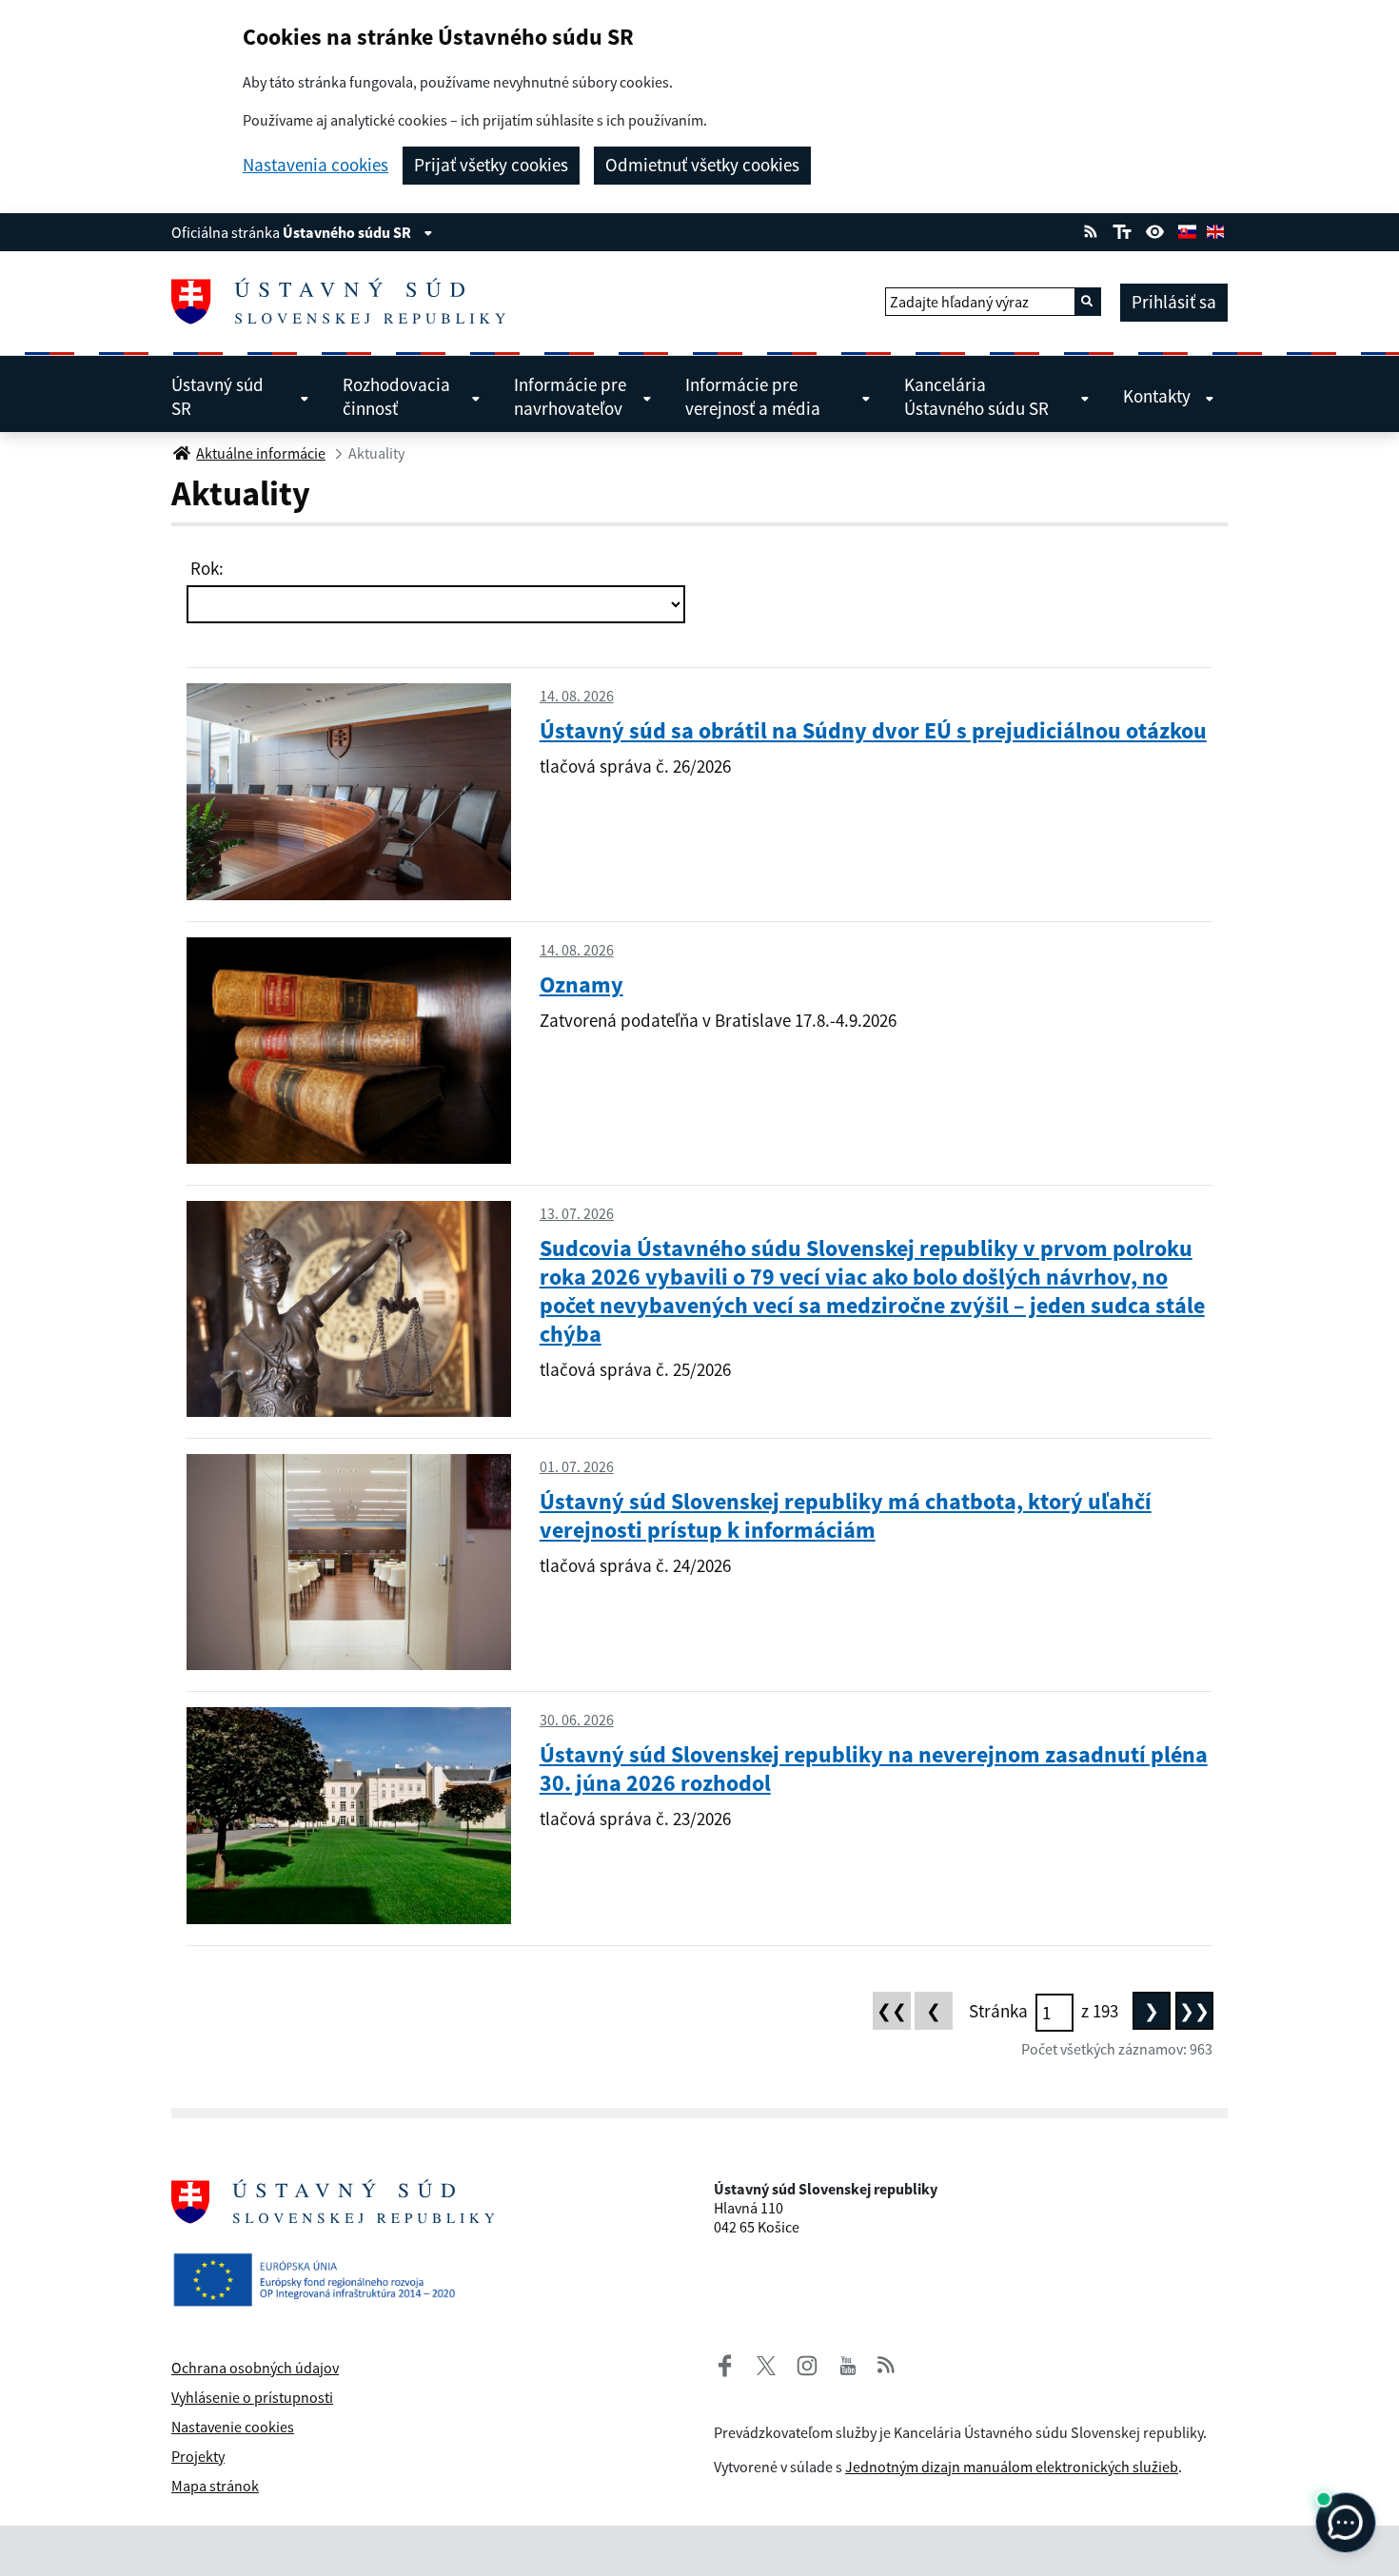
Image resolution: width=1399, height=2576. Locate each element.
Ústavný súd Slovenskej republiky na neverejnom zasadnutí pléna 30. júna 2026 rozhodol (874, 1769)
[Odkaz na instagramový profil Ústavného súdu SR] (799, 2363)
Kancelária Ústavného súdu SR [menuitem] (976, 396)
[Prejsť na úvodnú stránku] (346, 302)
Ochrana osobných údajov (255, 2368)
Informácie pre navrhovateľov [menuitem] (570, 396)
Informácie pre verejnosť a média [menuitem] (753, 396)
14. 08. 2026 (577, 696)
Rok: (205, 568)
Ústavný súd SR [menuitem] (217, 396)
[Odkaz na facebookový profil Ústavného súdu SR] (725, 2363)
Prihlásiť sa (1174, 302)
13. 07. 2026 (577, 1213)
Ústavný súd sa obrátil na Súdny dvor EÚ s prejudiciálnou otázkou (873, 730)
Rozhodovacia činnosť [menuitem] (396, 396)
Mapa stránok (215, 2486)
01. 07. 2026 (577, 1466)
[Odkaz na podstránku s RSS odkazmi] (1091, 229)
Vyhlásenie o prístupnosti (252, 2397)
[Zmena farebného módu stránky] (1155, 229)
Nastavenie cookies (233, 2427)
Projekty (198, 2456)
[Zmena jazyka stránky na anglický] (1215, 229)
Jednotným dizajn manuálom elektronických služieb (1012, 2467)
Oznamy (581, 984)
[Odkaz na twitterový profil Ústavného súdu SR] (759, 2363)
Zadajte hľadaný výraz (959, 302)
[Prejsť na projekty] (322, 2264)
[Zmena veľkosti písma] (1122, 229)
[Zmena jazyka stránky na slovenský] (1187, 229)
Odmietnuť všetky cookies (702, 165)
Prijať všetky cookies (491, 165)
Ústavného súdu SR (348, 232)
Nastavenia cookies (315, 165)
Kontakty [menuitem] (1157, 396)
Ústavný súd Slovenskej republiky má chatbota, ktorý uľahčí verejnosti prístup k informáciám (846, 1515)
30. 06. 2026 (577, 1720)
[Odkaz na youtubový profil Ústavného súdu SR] (848, 2363)
